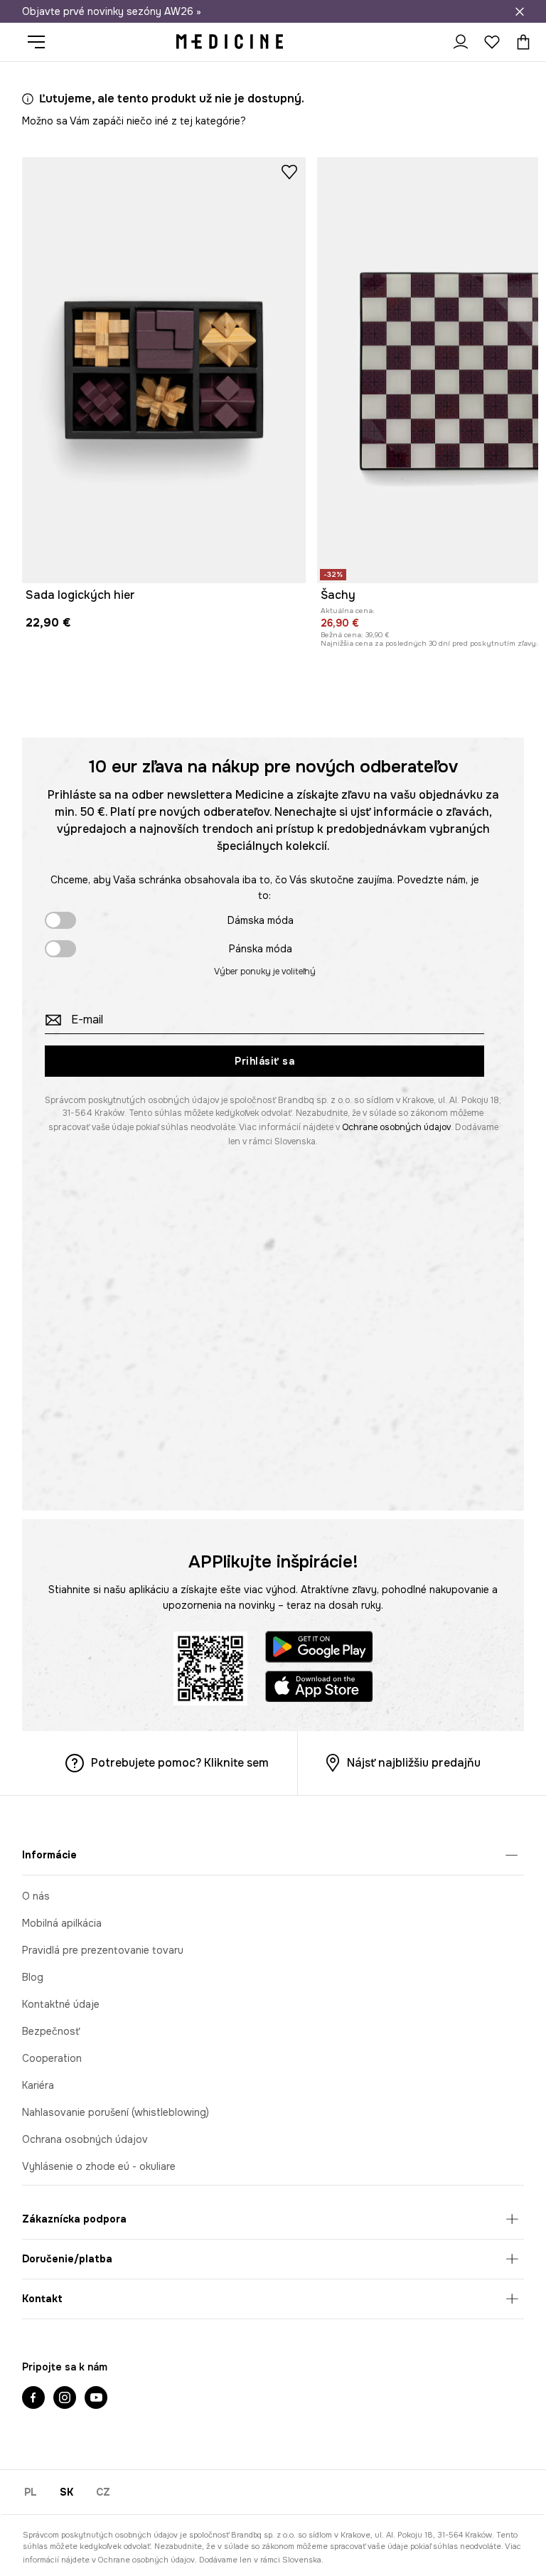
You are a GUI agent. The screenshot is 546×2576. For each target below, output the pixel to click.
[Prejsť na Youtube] (96, 2399)
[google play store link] (319, 1649)
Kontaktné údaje (61, 2004)
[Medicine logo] (230, 42)
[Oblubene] (492, 42)
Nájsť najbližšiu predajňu (414, 1763)
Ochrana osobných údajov (85, 2139)
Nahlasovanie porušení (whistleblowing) (116, 2112)
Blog (33, 1977)
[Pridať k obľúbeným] (289, 171)
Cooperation (52, 2058)
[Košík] (520, 42)
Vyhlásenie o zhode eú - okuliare (99, 2166)
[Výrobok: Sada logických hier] (164, 370)
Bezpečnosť (51, 2031)
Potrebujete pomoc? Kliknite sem (180, 1763)
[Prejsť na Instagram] (65, 2399)
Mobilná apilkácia (62, 1923)
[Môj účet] (461, 42)
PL (31, 2492)
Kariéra (38, 2085)
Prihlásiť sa (264, 1061)
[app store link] (319, 1689)
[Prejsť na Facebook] (33, 2399)
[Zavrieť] (520, 11)
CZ (103, 2492)
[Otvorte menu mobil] (42, 42)
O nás (36, 1896)
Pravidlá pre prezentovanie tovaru (103, 1950)
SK (66, 2492)
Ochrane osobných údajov (396, 1127)
